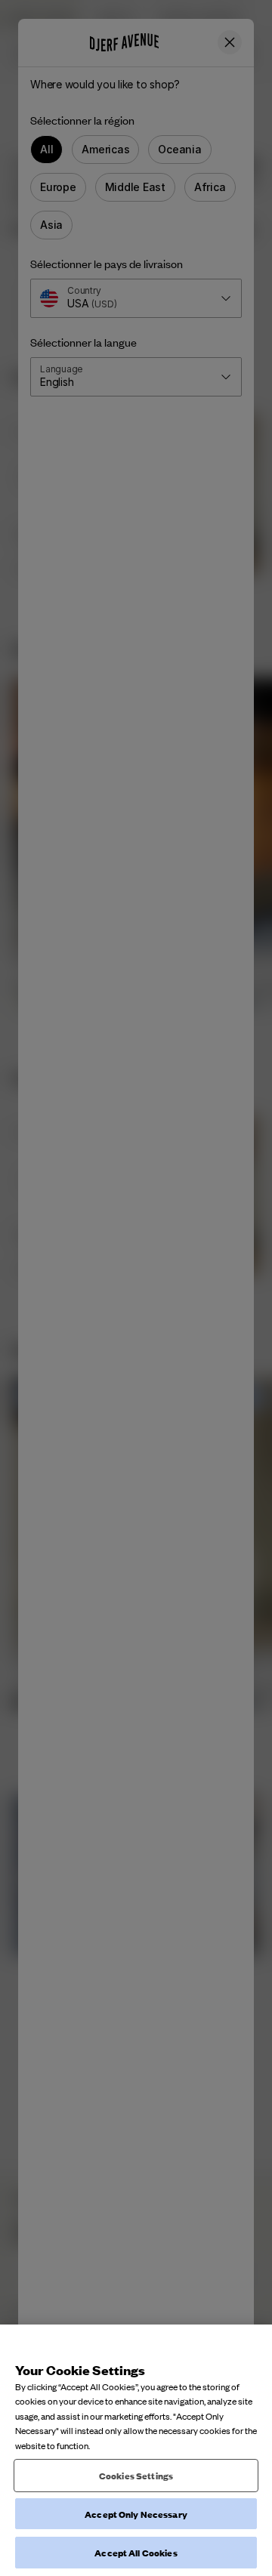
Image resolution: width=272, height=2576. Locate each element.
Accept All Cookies (136, 2552)
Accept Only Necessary (136, 2514)
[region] (136, 2450)
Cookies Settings (136, 2475)
